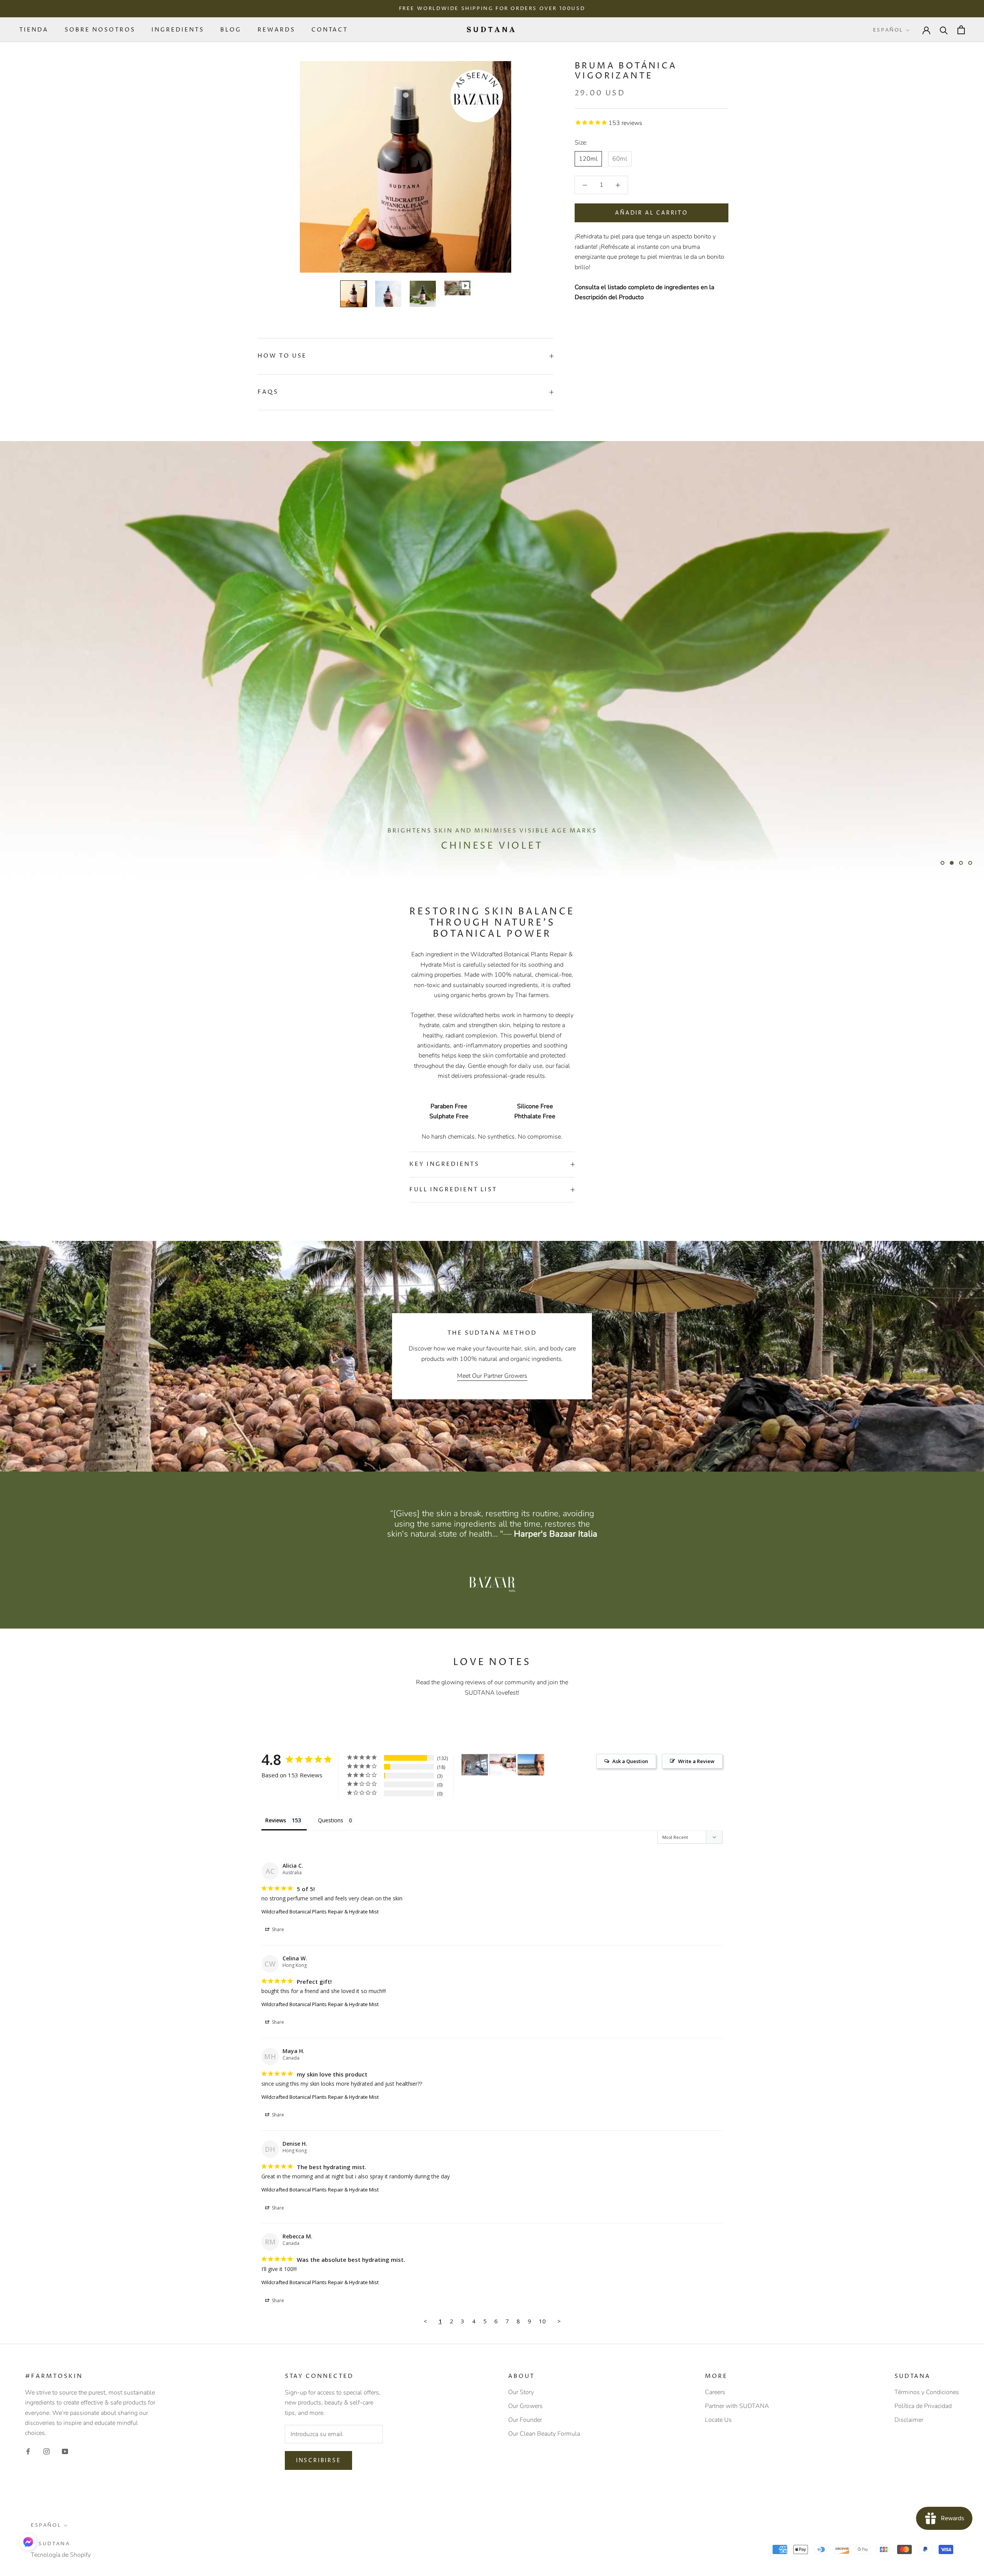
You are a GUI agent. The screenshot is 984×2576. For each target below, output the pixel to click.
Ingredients (178, 30)
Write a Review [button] (696, 1761)
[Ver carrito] (961, 30)
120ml (588, 159)
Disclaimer (909, 2420)
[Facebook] (28, 2451)
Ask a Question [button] (630, 1761)
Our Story (521, 2392)
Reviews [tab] (276, 1820)
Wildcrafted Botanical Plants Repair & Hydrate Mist (320, 1912)
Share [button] (277, 1929)
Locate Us (718, 2420)
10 (542, 2321)
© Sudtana (50, 2544)
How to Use (282, 356)
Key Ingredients (444, 1164)
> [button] (559, 2321)
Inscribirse (318, 2460)
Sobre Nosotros (100, 30)
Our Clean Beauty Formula (544, 2434)
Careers (715, 2392)
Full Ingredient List (453, 1190)
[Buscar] (944, 30)
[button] (28, 2542)
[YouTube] (65, 2451)
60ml (620, 159)
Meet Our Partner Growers (492, 1376)
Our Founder (525, 2420)
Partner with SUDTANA (737, 2406)
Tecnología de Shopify (61, 2555)
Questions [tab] (331, 1820)
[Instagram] (47, 2451)
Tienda (34, 30)
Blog (231, 30)
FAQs (268, 392)
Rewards (276, 30)
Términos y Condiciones (927, 2392)
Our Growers (525, 2406)
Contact (330, 30)
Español (888, 30)
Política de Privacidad (923, 2406)
